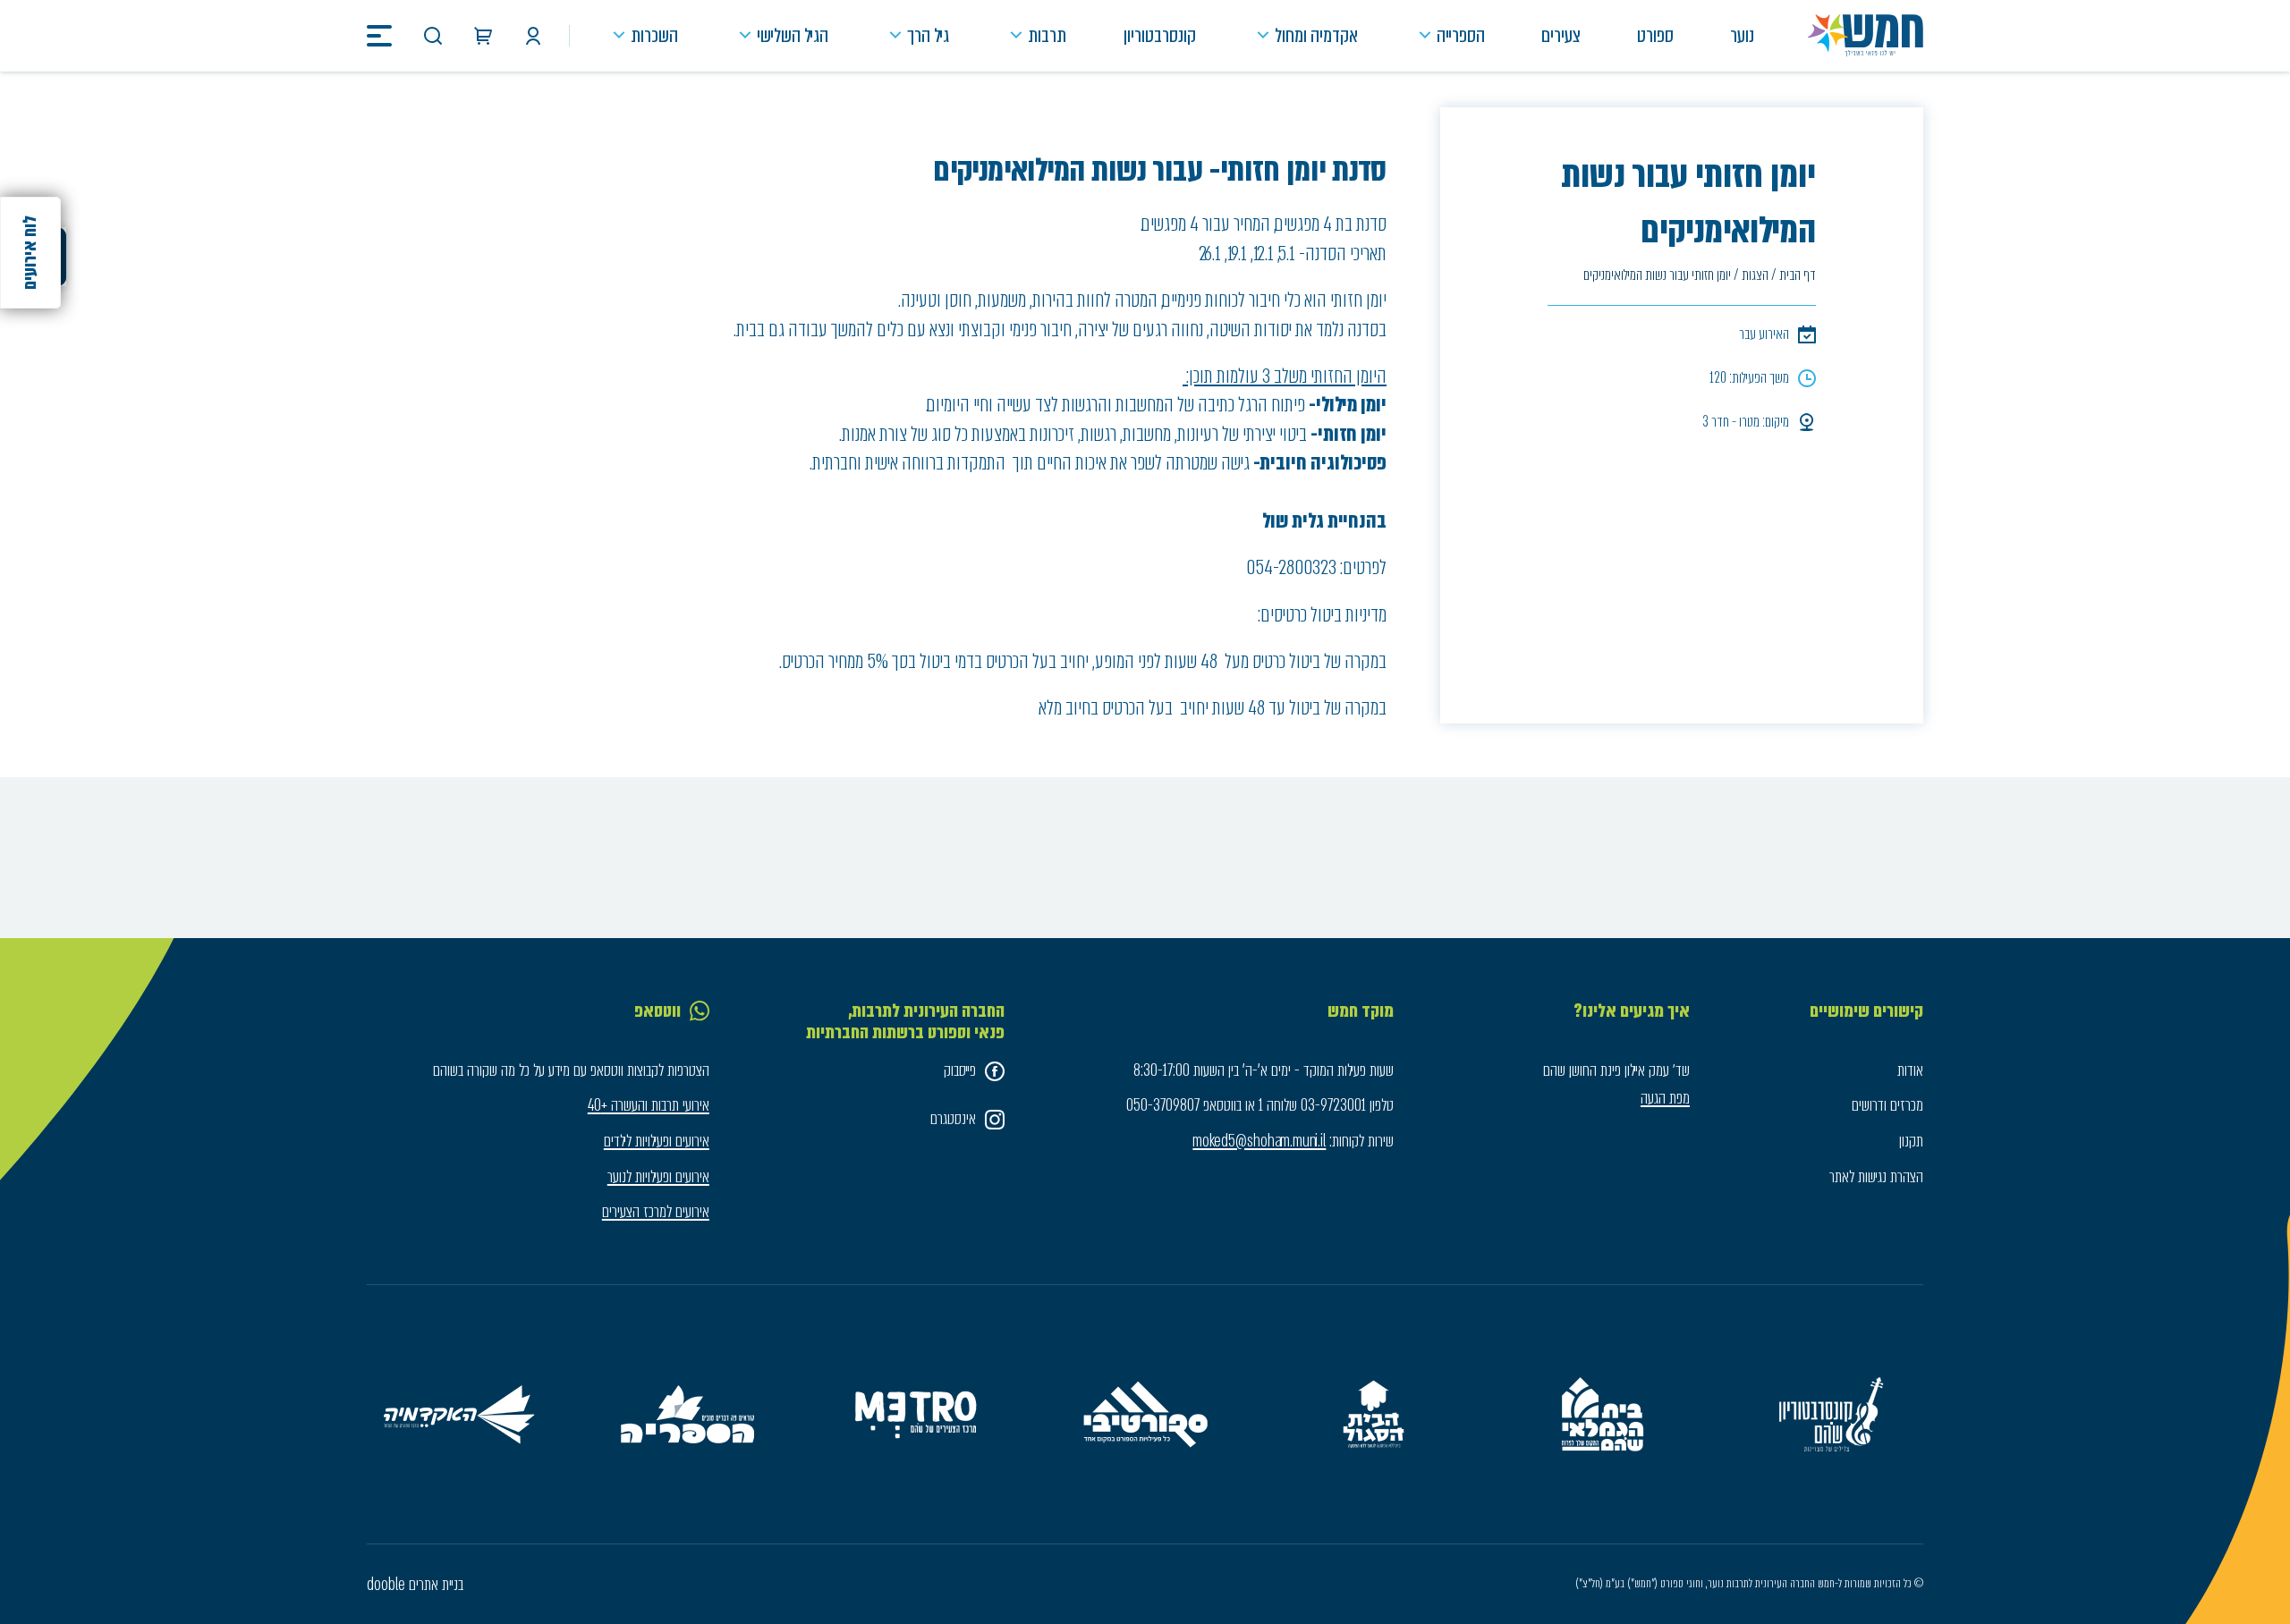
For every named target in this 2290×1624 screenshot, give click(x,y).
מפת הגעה (1665, 1098)
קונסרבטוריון (1160, 35)
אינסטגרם (953, 1119)
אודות (1910, 1070)
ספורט (1655, 35)
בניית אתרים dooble (415, 1585)
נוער (1742, 35)
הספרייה (1461, 35)
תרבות (1047, 35)
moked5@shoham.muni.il (1259, 1141)
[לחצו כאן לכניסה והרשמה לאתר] (533, 36)
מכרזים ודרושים (1887, 1105)
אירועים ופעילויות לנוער (658, 1177)
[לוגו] (1866, 36)
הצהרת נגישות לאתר (1876, 1177)
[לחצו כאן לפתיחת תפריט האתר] (379, 36)
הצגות (1755, 275)
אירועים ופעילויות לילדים (657, 1141)
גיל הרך (928, 35)
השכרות (654, 35)
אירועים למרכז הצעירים (656, 1212)
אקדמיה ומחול (1316, 35)
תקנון (1911, 1141)
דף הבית (1798, 275)
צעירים (1561, 35)
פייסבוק (960, 1070)
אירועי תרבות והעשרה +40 (649, 1105)
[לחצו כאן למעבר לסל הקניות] (483, 36)
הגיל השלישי (793, 35)
